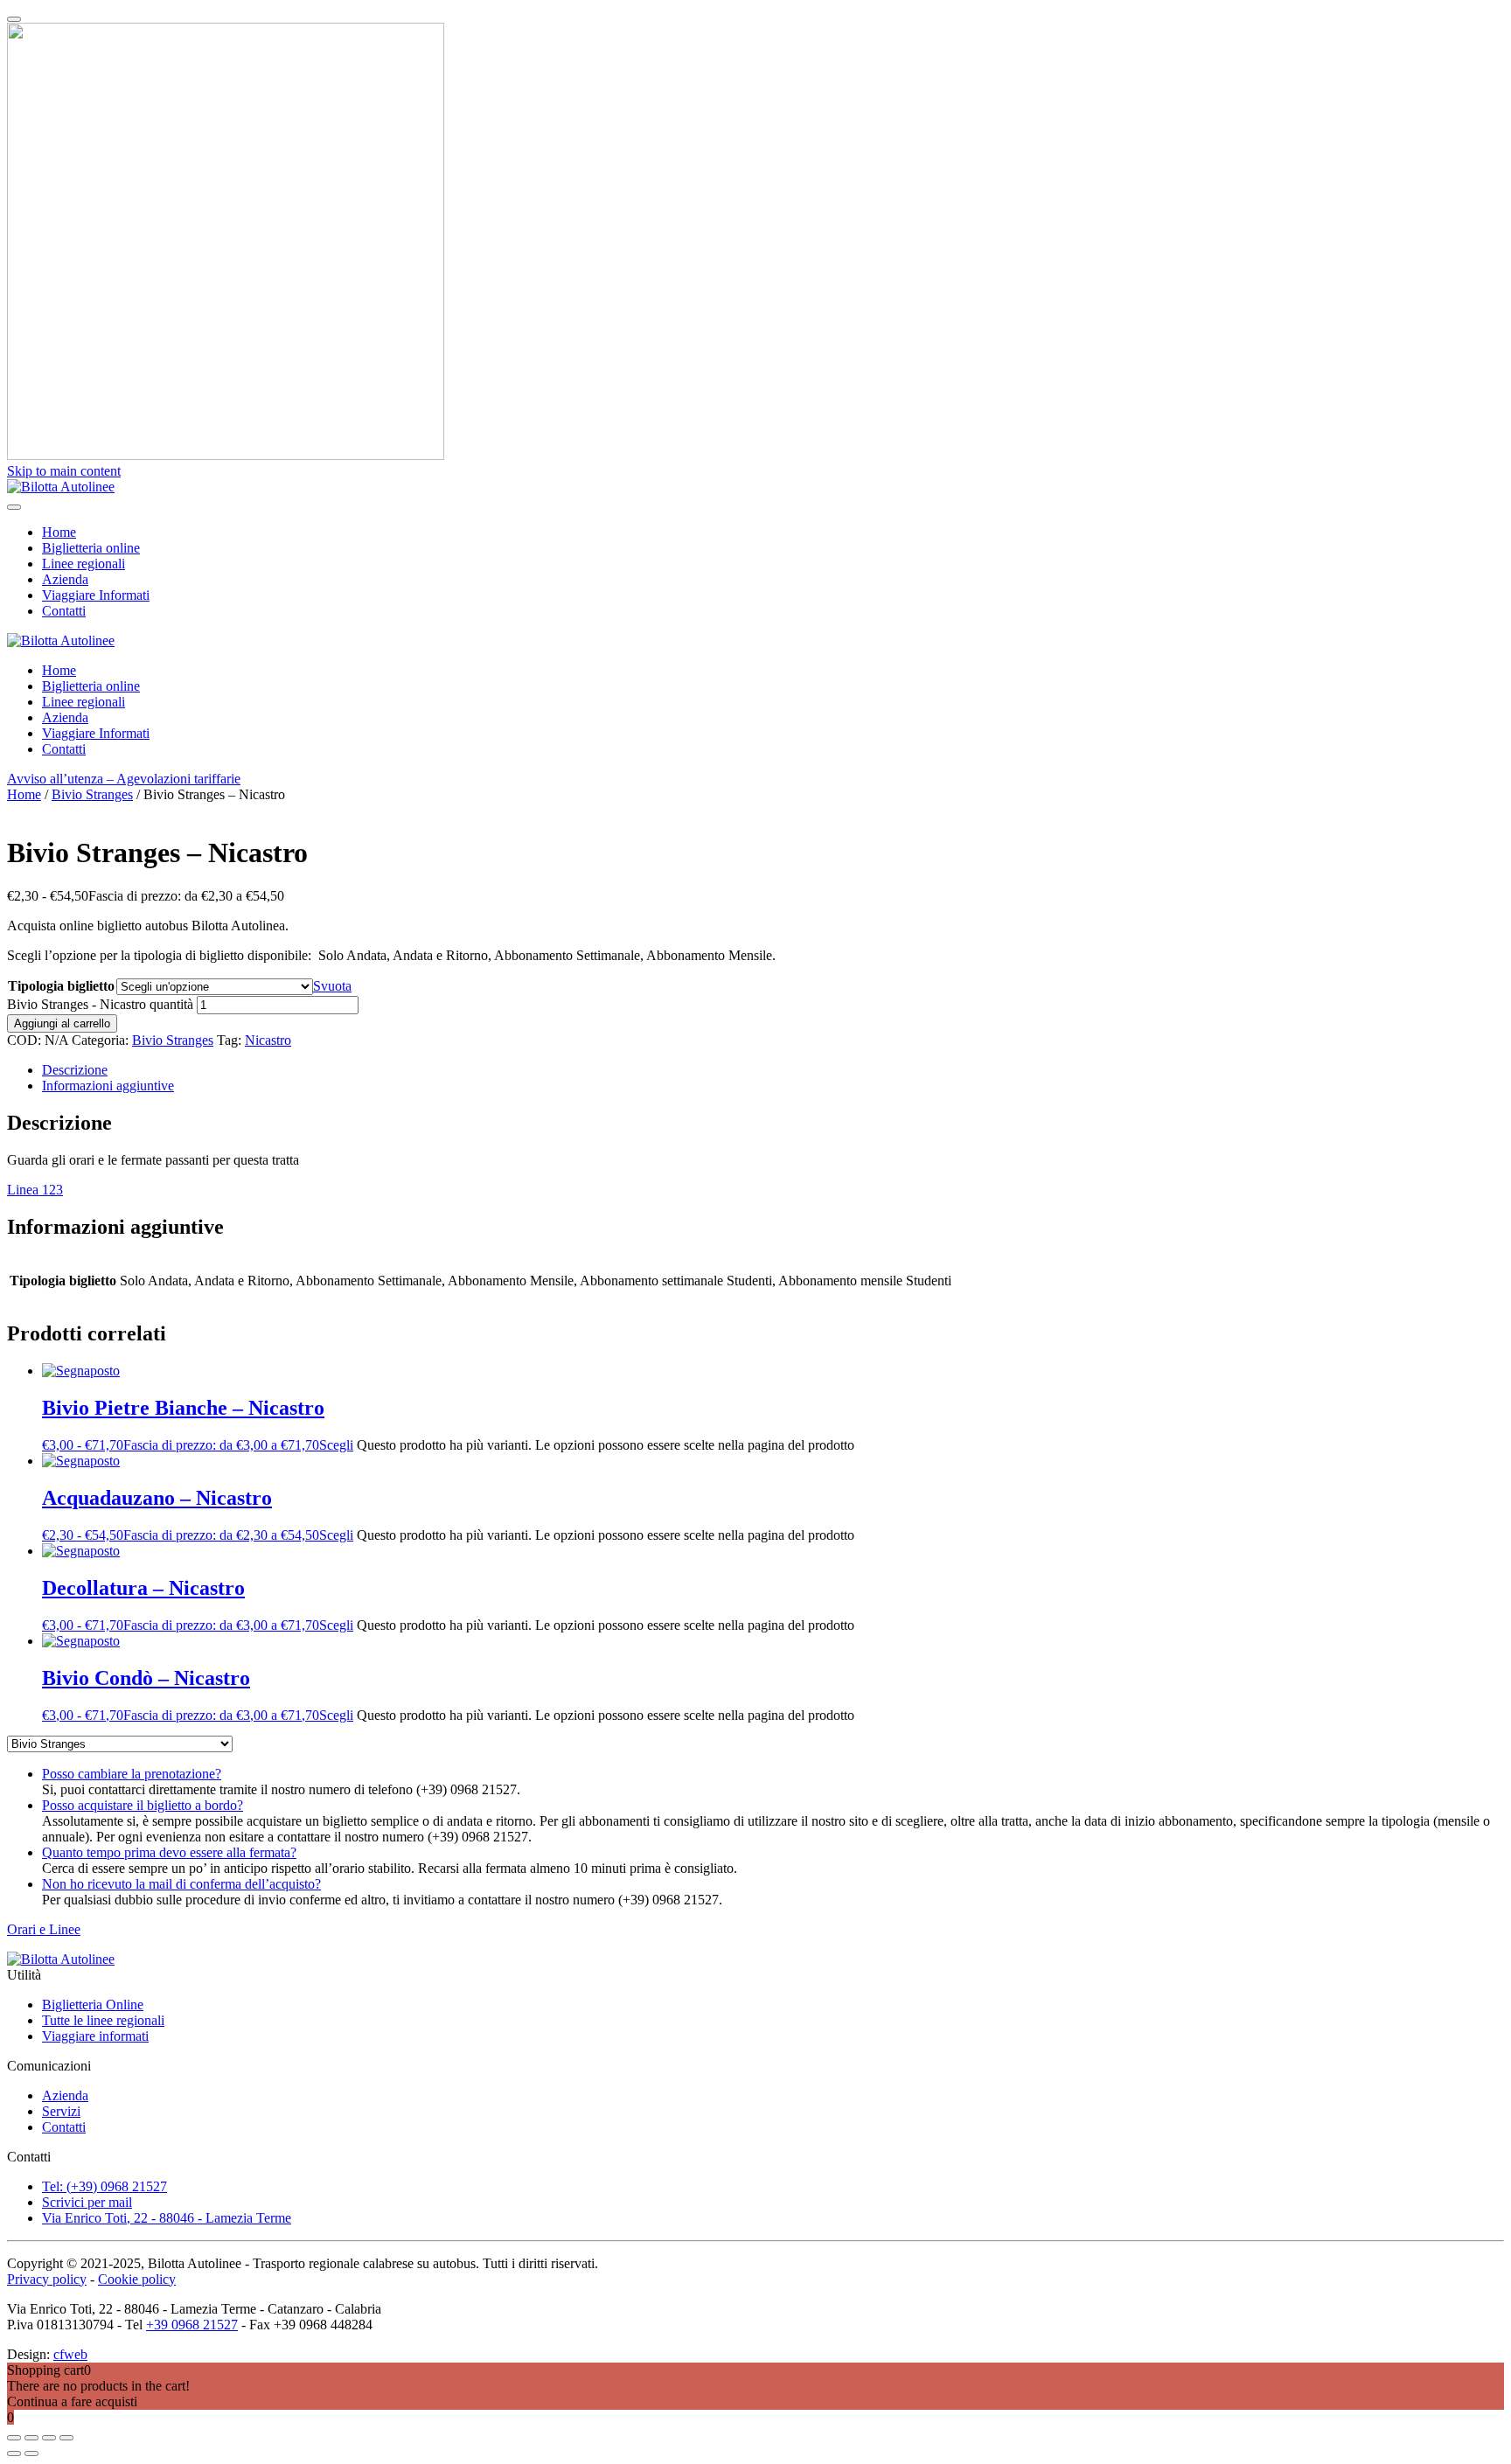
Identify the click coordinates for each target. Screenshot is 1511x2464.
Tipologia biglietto (61, 986)
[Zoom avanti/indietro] (14, 2438)
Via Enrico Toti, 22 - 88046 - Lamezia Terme (167, 2218)
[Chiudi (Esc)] (66, 2438)
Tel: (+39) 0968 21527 (104, 2186)
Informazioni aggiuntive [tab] (108, 1086)
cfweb (70, 2354)
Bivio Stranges (92, 794)
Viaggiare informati (95, 2036)
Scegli (336, 1445)
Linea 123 (35, 1190)
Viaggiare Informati (96, 595)
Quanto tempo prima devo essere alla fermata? (169, 1852)
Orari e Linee (44, 1929)
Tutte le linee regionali (103, 2020)
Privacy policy (47, 2279)
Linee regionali (84, 564)
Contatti (64, 611)
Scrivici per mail (87, 2202)
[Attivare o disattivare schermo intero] (31, 2438)
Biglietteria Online (93, 2005)
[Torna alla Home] (61, 487)
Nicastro (268, 1040)
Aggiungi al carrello (62, 1023)
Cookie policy (137, 2279)
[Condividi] (49, 2438)
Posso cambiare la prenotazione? (132, 1774)
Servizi (61, 2111)
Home (59, 532)
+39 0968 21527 (192, 2325)
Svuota (332, 986)
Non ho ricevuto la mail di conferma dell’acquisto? (181, 1884)
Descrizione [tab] (75, 1070)
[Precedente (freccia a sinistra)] (14, 2454)
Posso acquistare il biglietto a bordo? (143, 1805)
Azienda (65, 579)
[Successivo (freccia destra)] (31, 2454)
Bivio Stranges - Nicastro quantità (100, 1004)
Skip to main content (64, 471)
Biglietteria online (91, 548)
